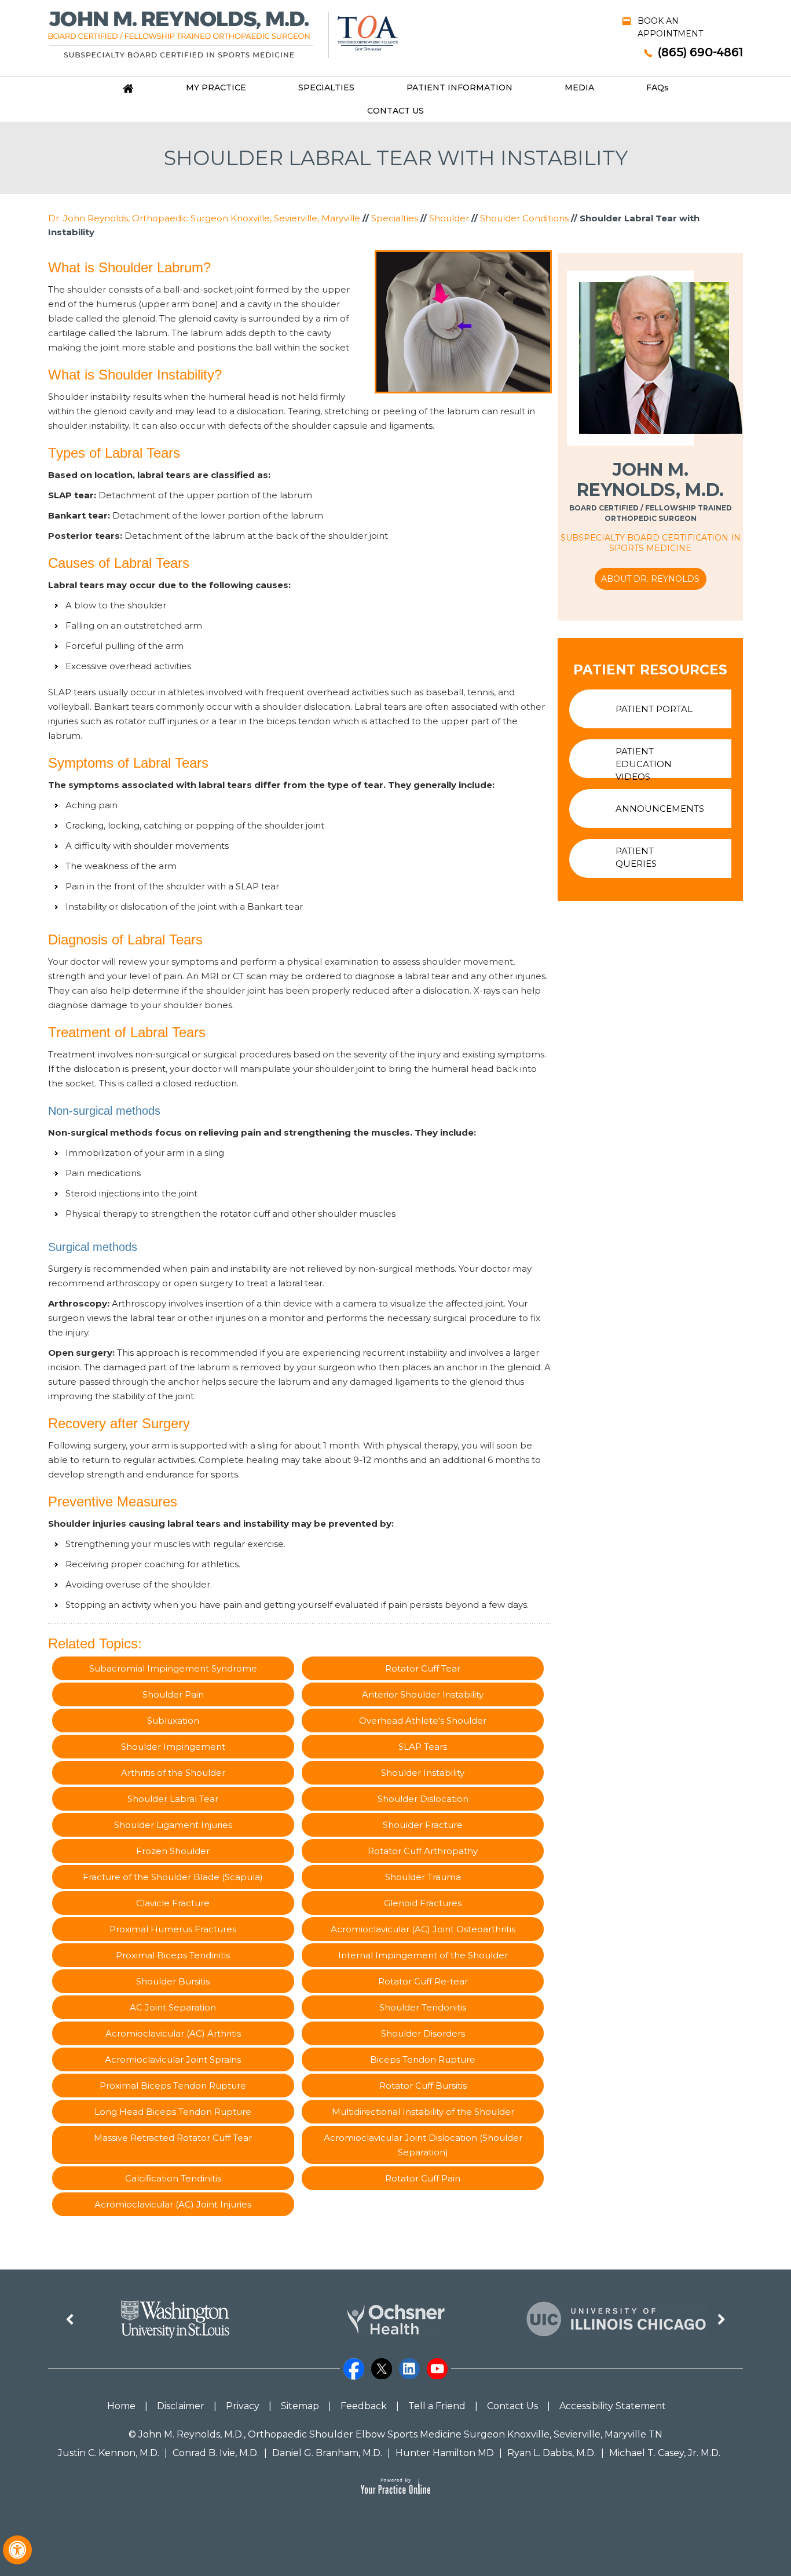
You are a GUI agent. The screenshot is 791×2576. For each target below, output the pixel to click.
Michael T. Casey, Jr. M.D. (665, 2453)
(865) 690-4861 (700, 52)
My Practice (216, 87)
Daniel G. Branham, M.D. (327, 2453)
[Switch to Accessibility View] (17, 2550)
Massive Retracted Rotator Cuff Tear (173, 2138)
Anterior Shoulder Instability (423, 1694)
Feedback (364, 2406)
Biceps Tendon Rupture (423, 2059)
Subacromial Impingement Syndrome (173, 1668)
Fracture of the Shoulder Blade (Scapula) (173, 1877)
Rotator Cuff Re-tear (423, 1981)
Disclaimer (181, 2406)
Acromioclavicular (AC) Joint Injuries (173, 2204)
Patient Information (459, 87)
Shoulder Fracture (423, 1825)
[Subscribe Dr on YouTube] (438, 2370)
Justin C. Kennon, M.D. (109, 2453)
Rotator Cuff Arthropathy (423, 1851)
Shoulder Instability (423, 1773)
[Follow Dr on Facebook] (355, 2370)
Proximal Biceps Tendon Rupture (173, 2086)
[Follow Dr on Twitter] (383, 2370)
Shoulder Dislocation (423, 1799)
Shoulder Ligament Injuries (173, 1825)
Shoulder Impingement (173, 1747)
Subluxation (173, 1721)
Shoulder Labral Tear (173, 1799)
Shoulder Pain (173, 1694)
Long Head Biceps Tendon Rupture (173, 2112)
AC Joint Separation (173, 2007)
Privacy (243, 2406)
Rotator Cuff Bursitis (423, 2086)
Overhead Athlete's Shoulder (423, 1721)
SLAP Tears (423, 1747)
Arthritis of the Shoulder (173, 1773)
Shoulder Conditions (524, 218)
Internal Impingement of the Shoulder (423, 1955)
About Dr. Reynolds (650, 579)
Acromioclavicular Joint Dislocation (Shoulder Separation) (423, 2145)
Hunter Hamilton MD (445, 2453)
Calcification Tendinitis (173, 2178)
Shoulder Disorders (423, 2033)
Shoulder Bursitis (173, 1981)
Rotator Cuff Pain (423, 2178)
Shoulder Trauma (423, 1877)
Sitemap (300, 2406)
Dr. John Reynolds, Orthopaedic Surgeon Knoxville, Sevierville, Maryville (204, 218)
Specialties (326, 87)
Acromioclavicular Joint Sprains (173, 2059)
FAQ (658, 87)
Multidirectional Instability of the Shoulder (423, 2112)
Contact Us (395, 111)
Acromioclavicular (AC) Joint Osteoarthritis (423, 1929)
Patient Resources (650, 670)
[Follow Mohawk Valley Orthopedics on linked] (411, 2370)
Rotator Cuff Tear (423, 1668)
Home (121, 2406)
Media (579, 87)
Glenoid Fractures (423, 1903)
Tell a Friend (437, 2406)
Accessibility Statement (613, 2406)
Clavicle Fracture (173, 1903)
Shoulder (449, 218)
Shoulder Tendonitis (423, 2007)
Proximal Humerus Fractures (173, 1929)
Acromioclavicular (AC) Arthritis (173, 2033)
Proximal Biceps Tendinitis (173, 1955)
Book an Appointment (670, 27)
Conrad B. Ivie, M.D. (216, 2453)
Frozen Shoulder (173, 1851)
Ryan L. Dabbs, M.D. (552, 2453)
